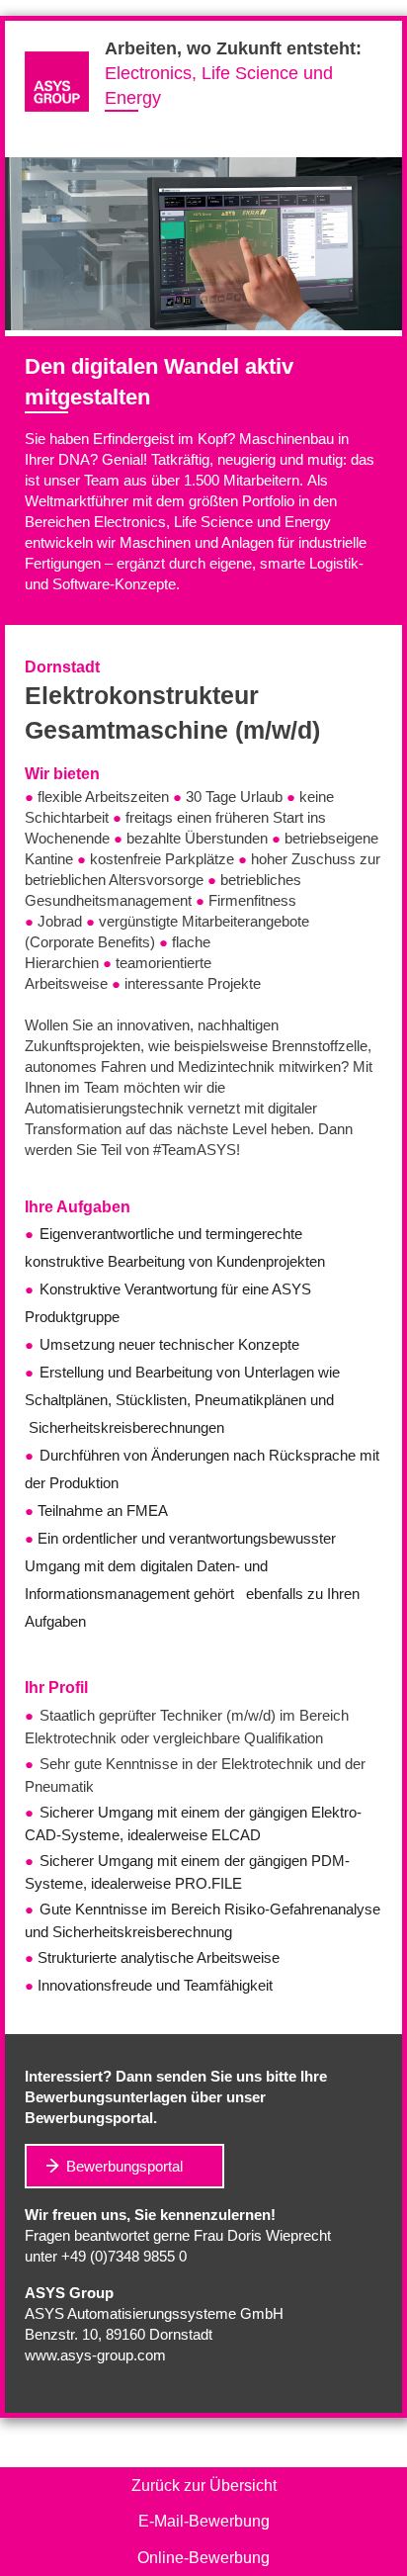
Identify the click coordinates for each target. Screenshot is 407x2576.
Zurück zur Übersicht (204, 2486)
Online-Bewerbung (203, 2558)
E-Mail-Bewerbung (204, 2521)
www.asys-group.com (95, 2355)
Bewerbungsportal (124, 2166)
